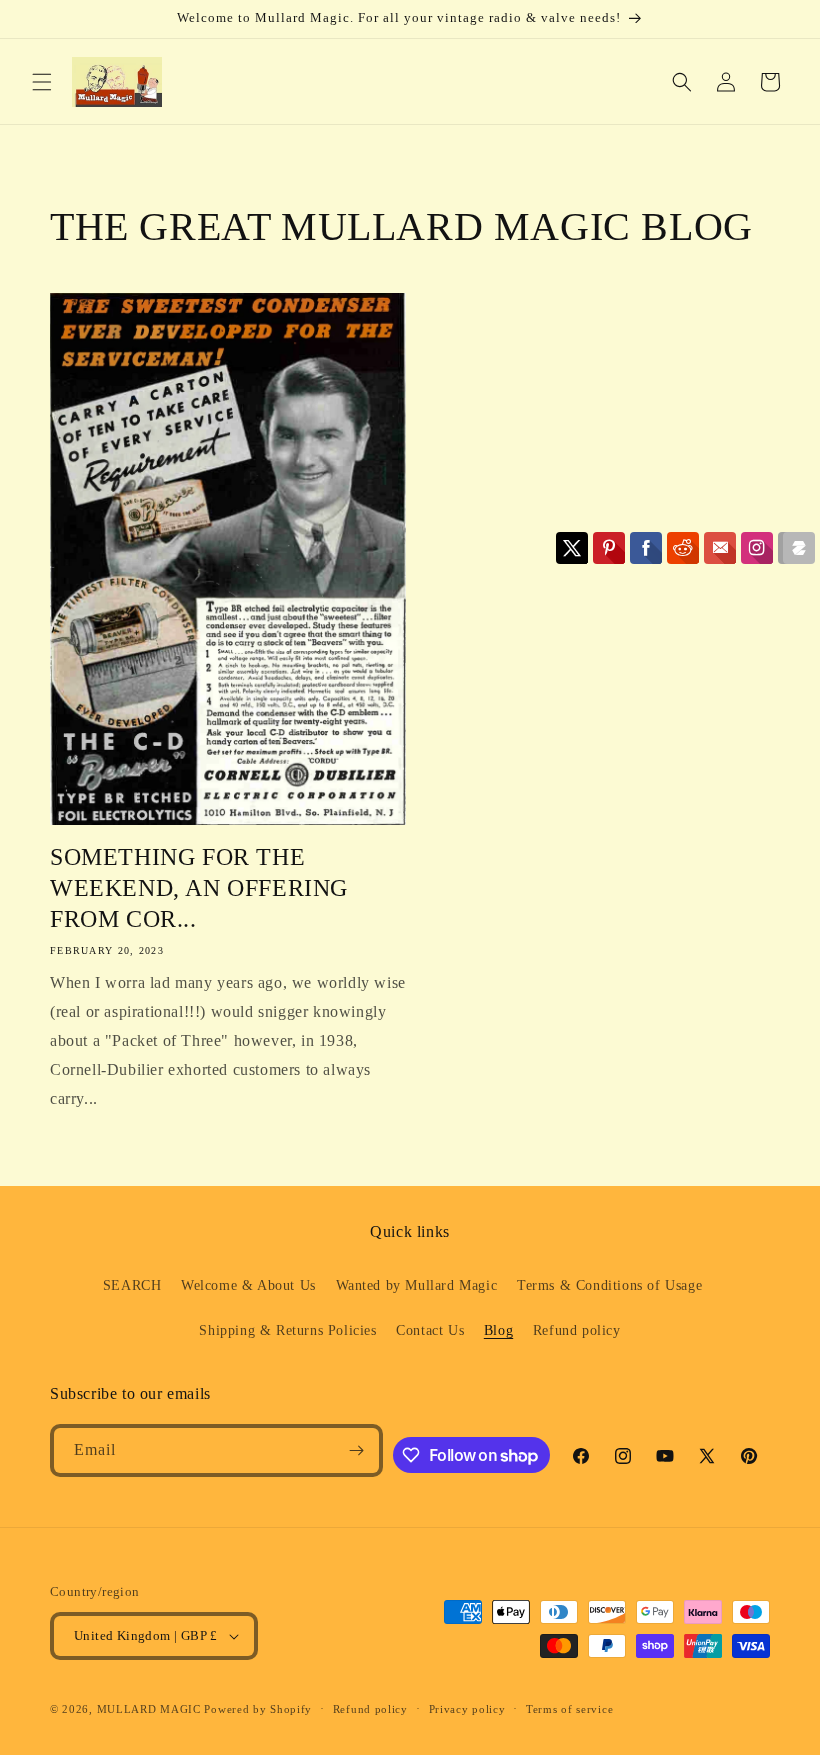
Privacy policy (467, 1709)
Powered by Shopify (258, 1709)
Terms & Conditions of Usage (609, 1285)
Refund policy (577, 1330)
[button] (42, 82)
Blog (498, 1330)
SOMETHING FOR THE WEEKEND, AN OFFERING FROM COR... (199, 888)
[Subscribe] (357, 1450)
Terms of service (569, 1709)
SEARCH (132, 1285)
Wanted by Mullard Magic (417, 1285)
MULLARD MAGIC (149, 1709)
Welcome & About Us (248, 1285)
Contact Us (430, 1330)
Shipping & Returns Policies (287, 1330)
